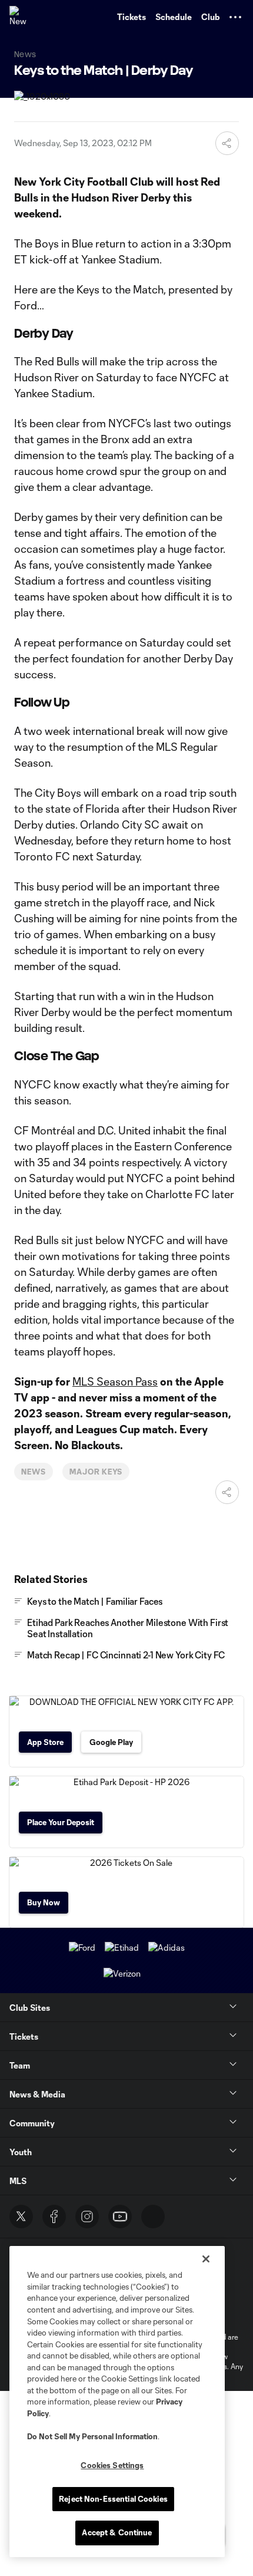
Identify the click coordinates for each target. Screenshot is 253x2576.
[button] (235, 17)
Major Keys (96, 1472)
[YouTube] (120, 2217)
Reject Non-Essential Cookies (113, 2499)
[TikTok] (153, 2217)
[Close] (206, 2259)
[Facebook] (54, 2217)
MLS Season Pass (115, 1381)
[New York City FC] (21, 17)
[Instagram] (87, 2217)
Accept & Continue (117, 2532)
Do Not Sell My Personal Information (92, 2436)
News (34, 1472)
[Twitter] (21, 2217)
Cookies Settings (112, 2465)
